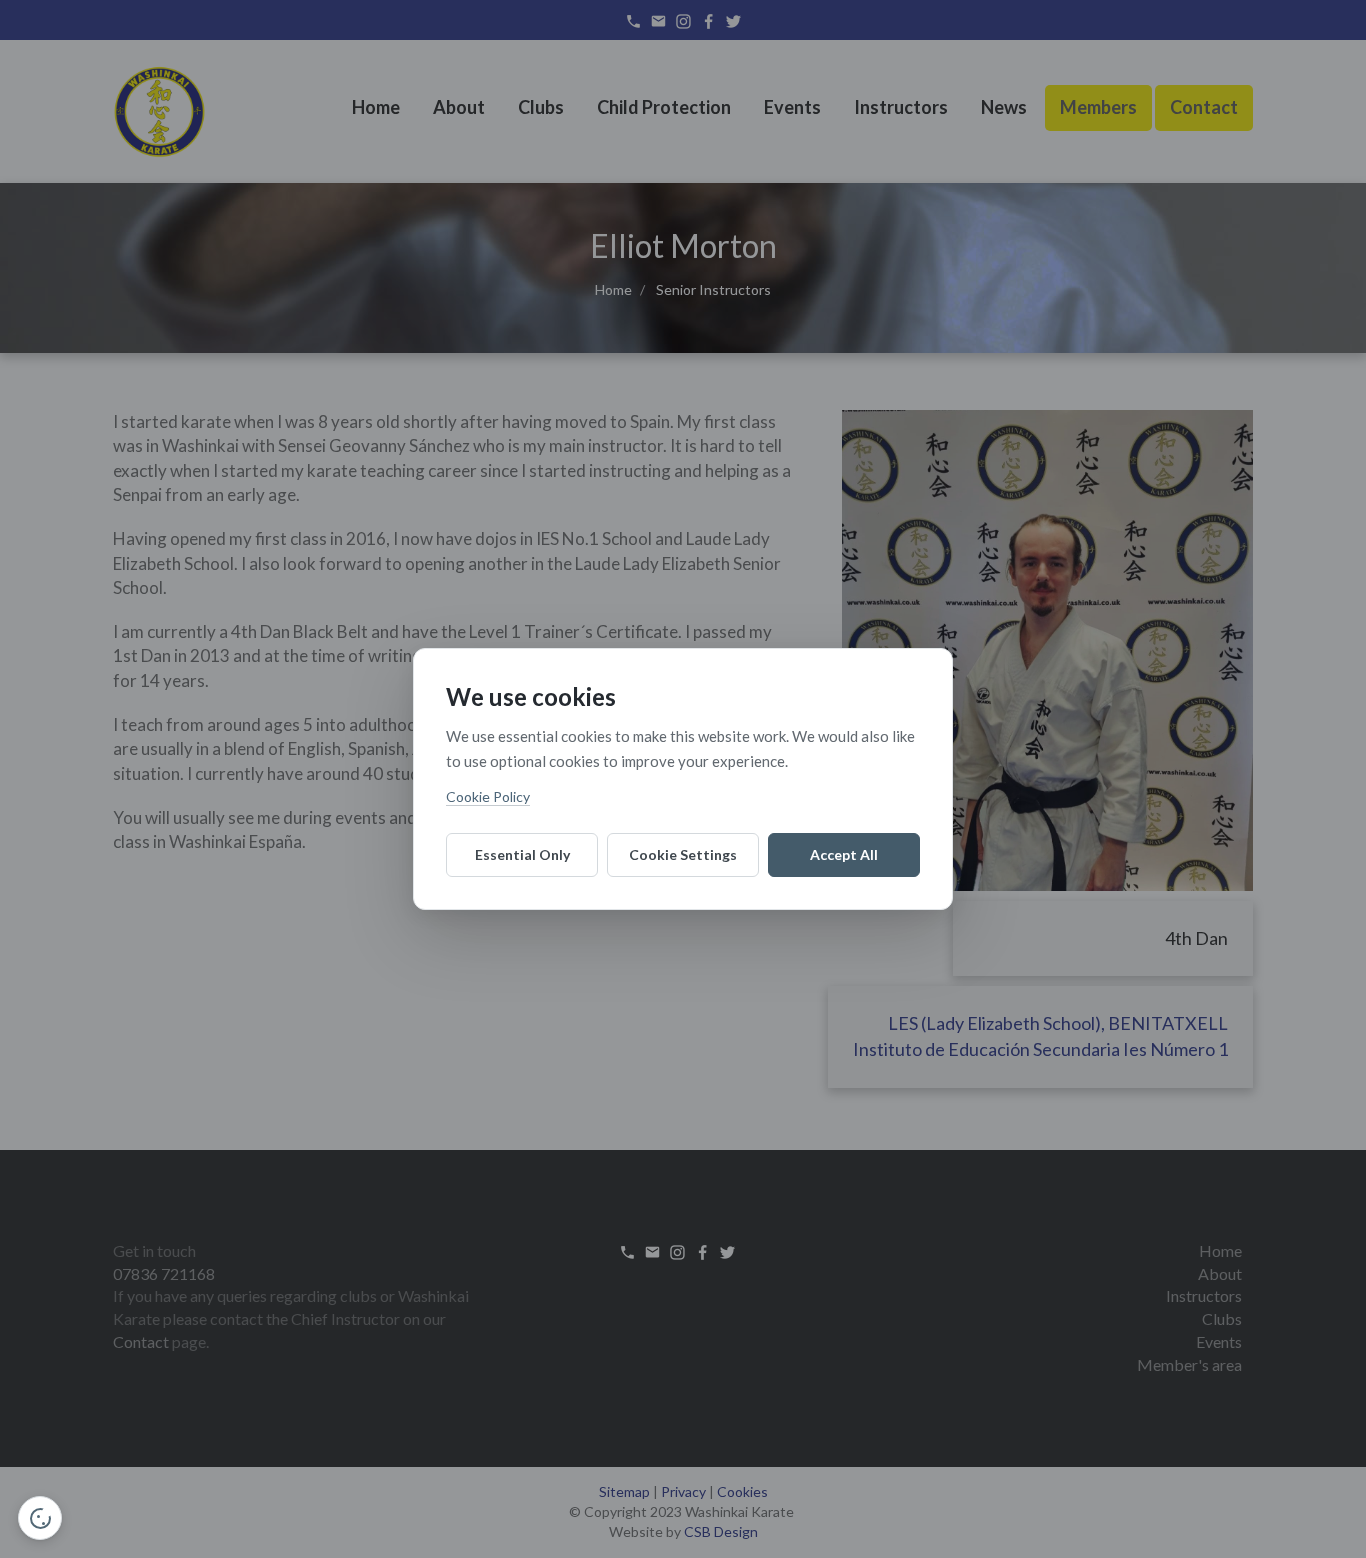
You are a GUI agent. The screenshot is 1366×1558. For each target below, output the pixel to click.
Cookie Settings (683, 854)
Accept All (844, 854)
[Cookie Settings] (40, 1518)
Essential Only (522, 854)
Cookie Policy (488, 796)
